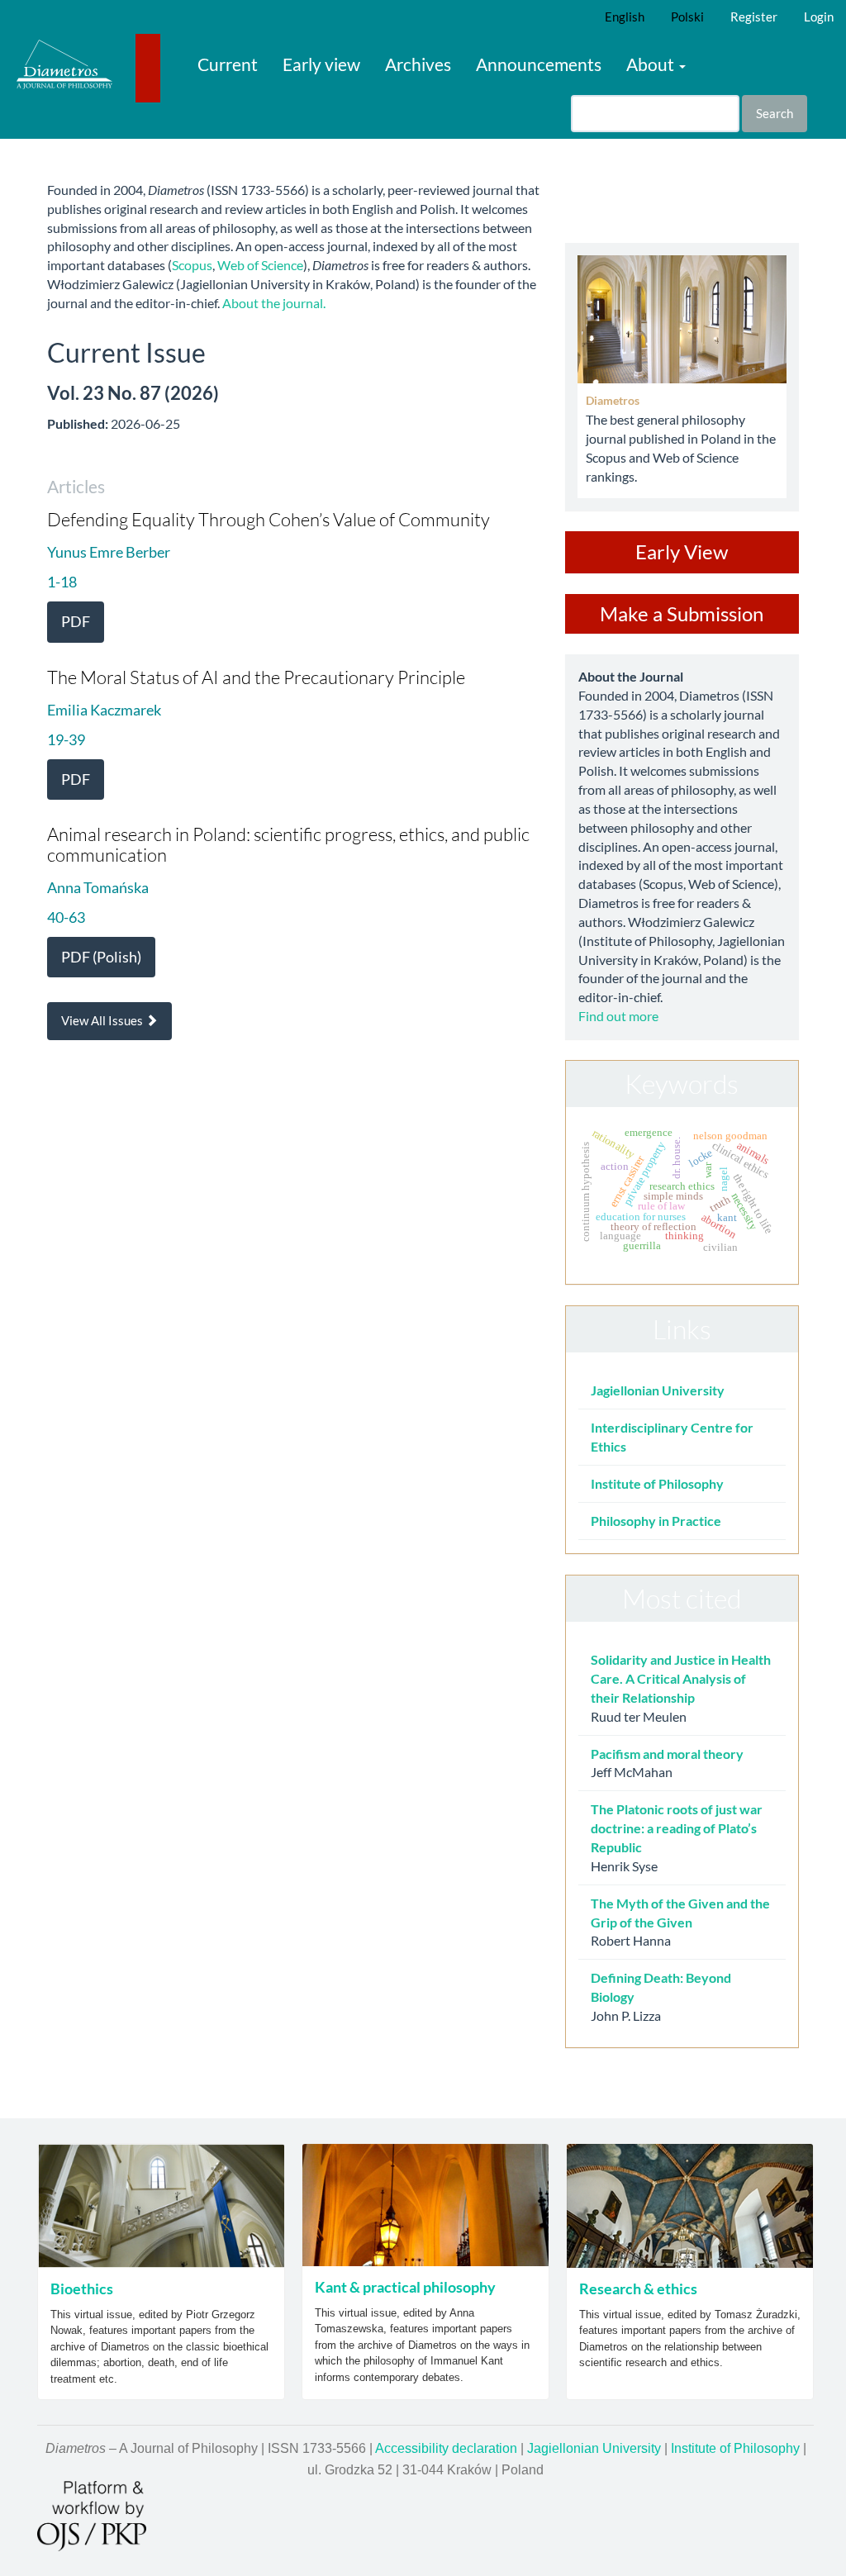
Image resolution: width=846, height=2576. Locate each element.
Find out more (618, 1016)
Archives (418, 64)
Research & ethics (638, 2288)
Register (754, 17)
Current (228, 64)
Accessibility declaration (446, 2448)
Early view (321, 64)
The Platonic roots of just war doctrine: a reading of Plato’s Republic (677, 1828)
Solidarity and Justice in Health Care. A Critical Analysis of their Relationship (681, 1678)
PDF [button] (76, 621)
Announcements (539, 64)
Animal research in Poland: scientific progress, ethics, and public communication (288, 844)
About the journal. (274, 303)
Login (819, 17)
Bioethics (82, 2288)
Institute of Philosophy (657, 1483)
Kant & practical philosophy (405, 2287)
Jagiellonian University (658, 1390)
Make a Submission (682, 613)
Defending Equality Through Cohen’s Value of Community (269, 519)
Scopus (192, 265)
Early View (682, 551)
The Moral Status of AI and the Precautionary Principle (256, 677)
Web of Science (260, 265)
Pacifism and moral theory (667, 1754)
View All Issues (103, 1020)
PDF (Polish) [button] (101, 957)
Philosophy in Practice (656, 1521)
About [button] (652, 64)
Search (775, 113)
